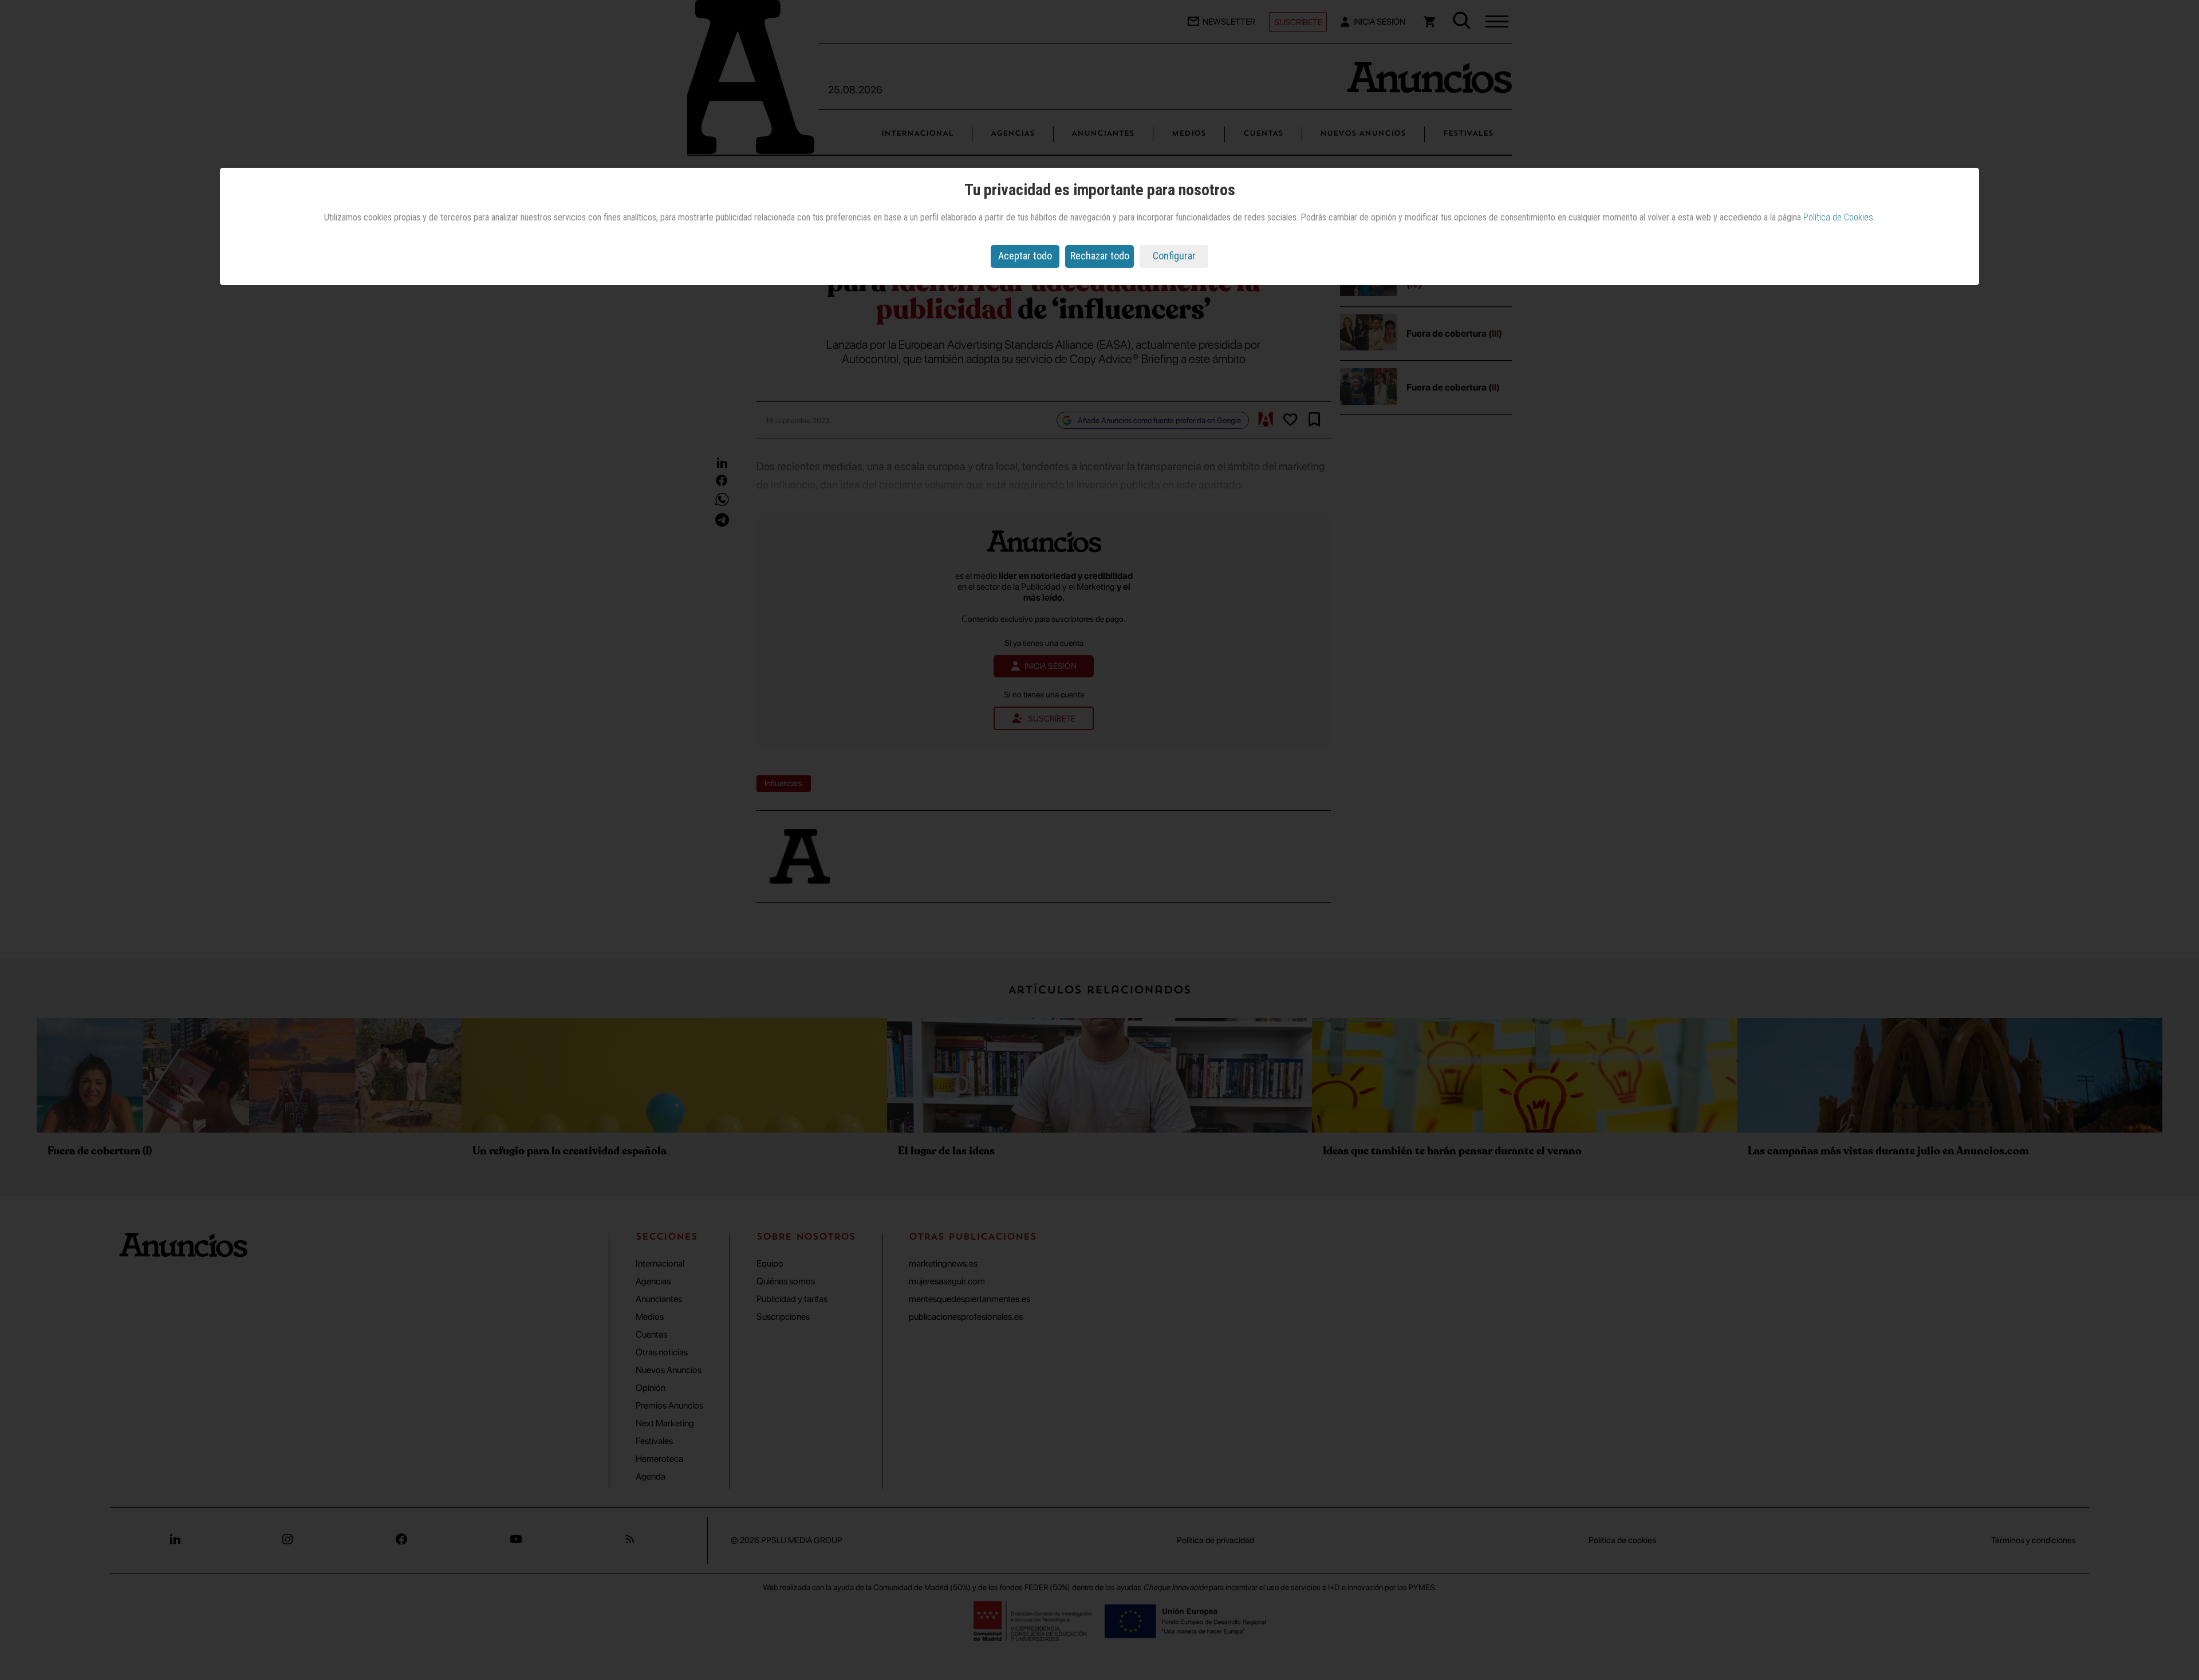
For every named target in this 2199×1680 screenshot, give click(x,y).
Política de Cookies (1838, 217)
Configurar (1174, 256)
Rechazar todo (1100, 256)
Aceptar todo (1025, 256)
